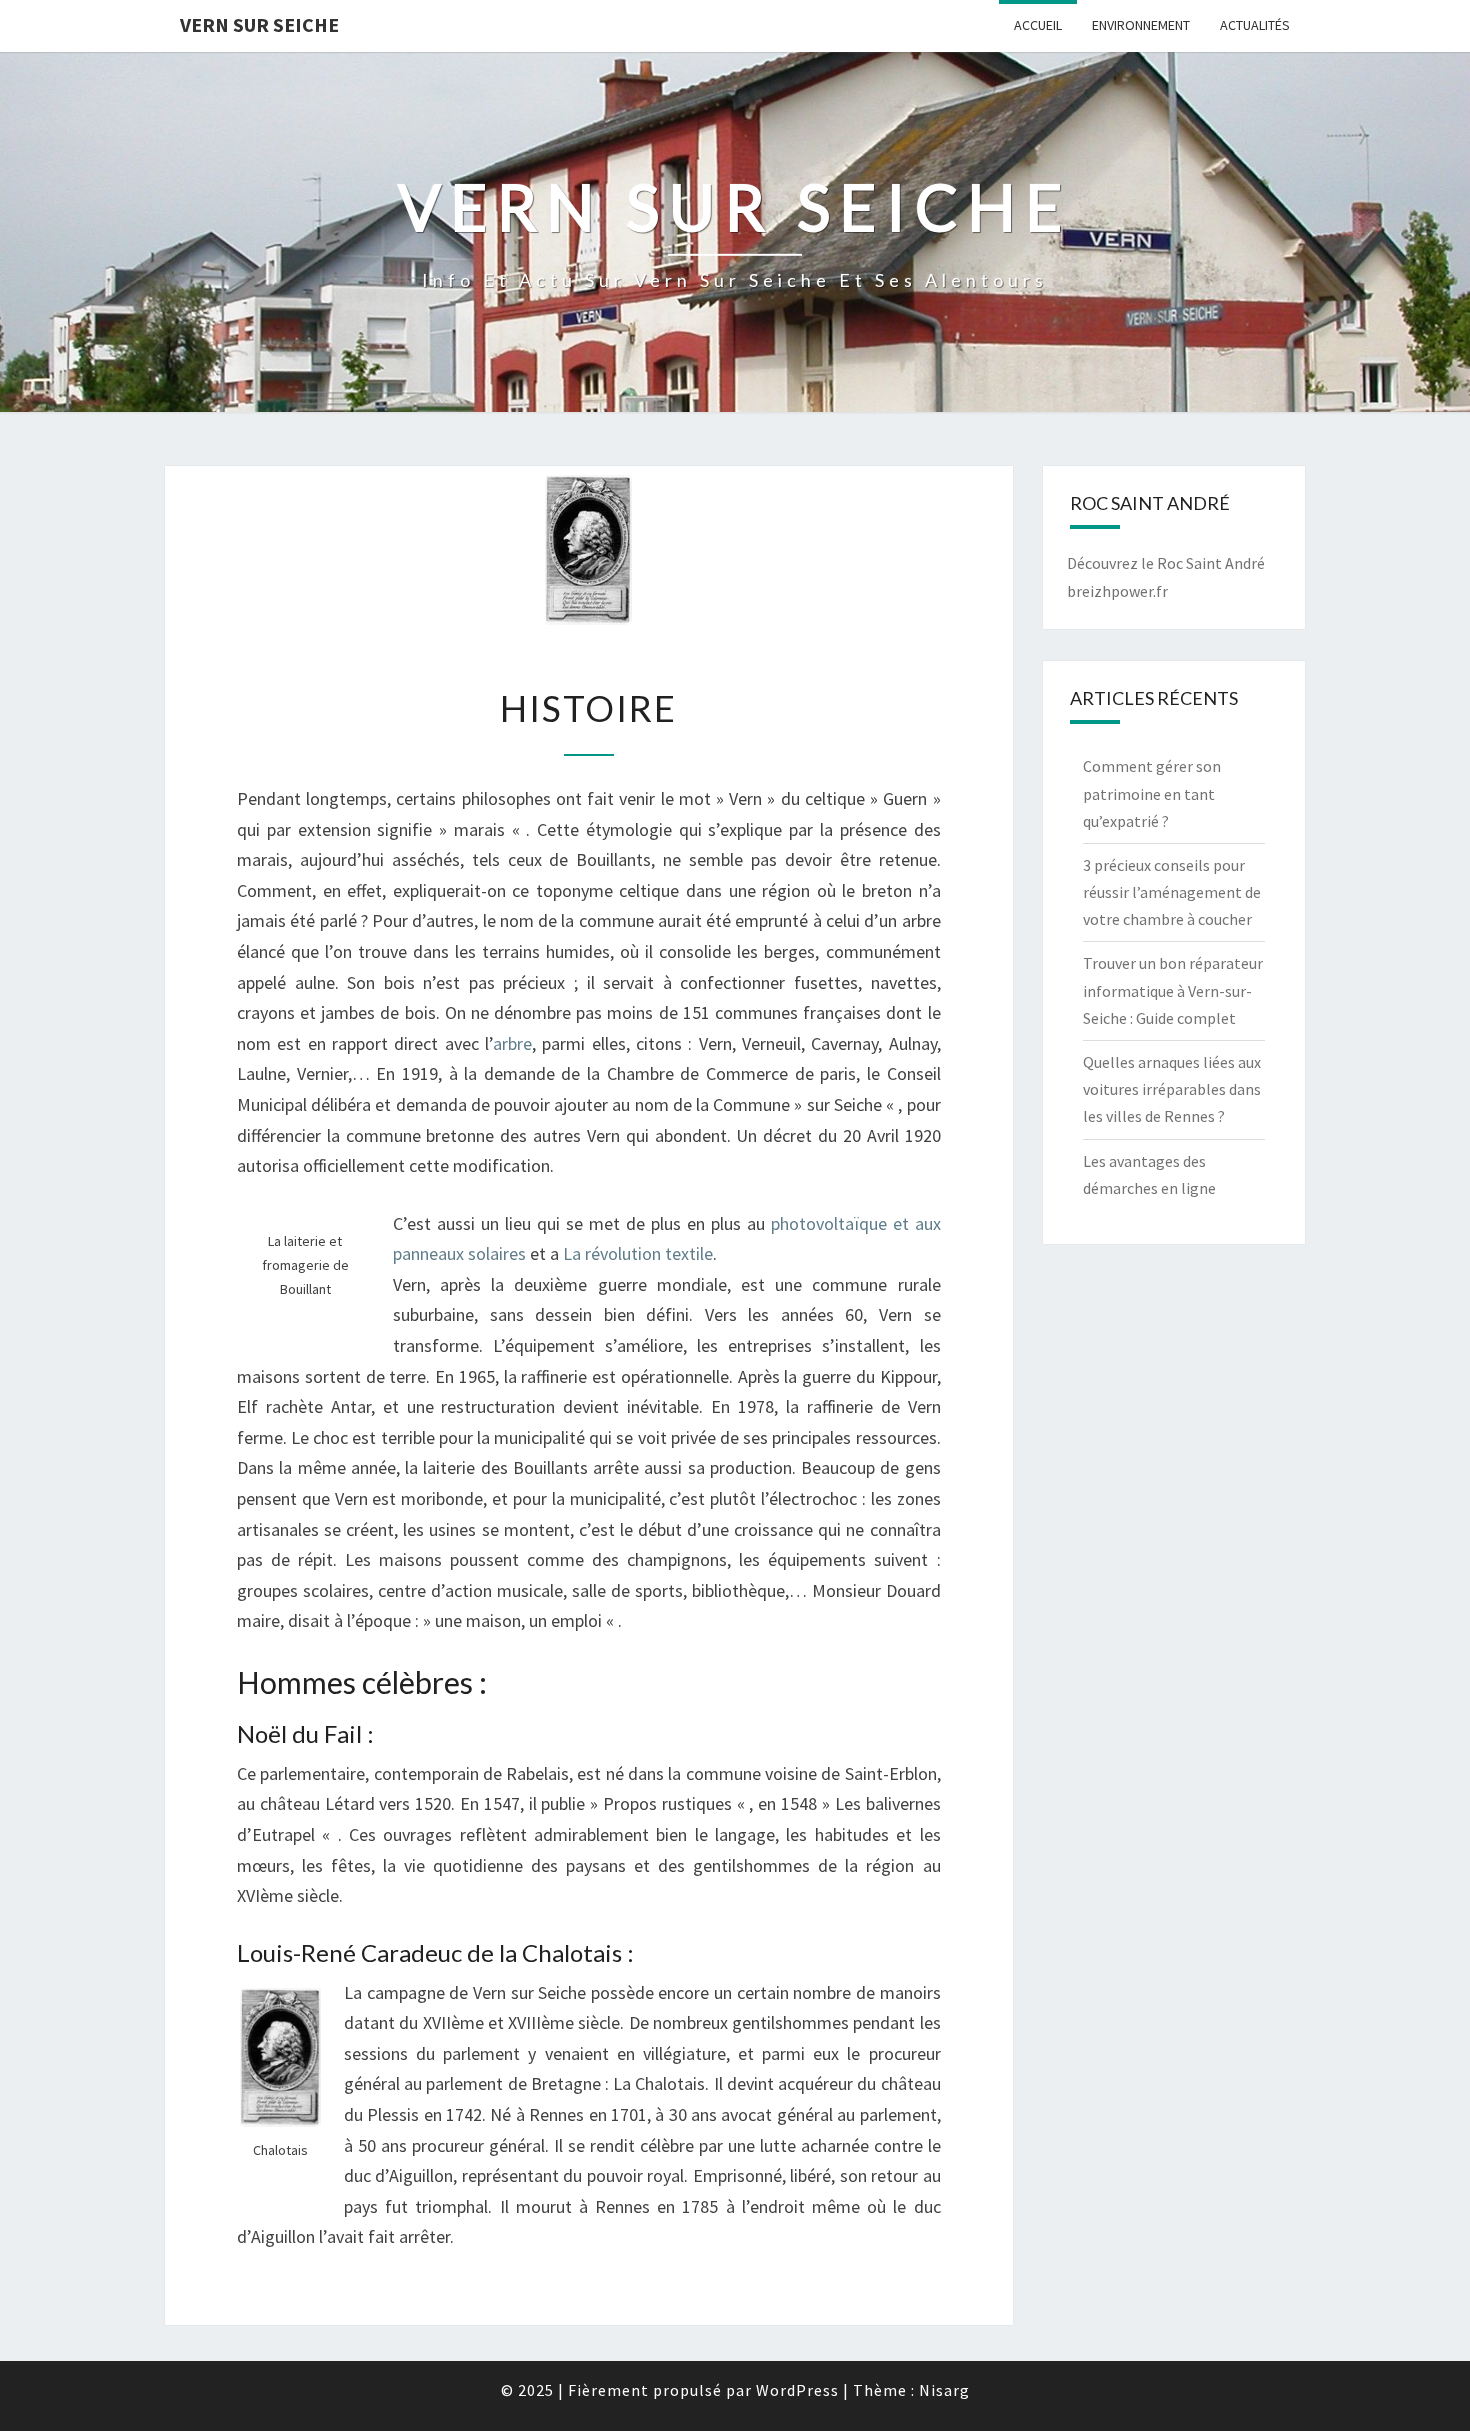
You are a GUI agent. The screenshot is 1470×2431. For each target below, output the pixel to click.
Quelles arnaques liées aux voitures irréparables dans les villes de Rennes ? (1172, 1089)
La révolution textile (638, 1253)
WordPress (797, 2390)
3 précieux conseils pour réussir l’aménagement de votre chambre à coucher (1172, 892)
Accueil (1038, 25)
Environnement (1141, 25)
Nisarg (944, 2390)
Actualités (1255, 25)
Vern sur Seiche (259, 24)
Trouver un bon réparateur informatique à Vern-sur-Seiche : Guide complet (1173, 990)
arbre (512, 1043)
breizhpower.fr (1117, 591)
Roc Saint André (1211, 563)
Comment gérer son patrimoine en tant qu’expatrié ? (1152, 793)
